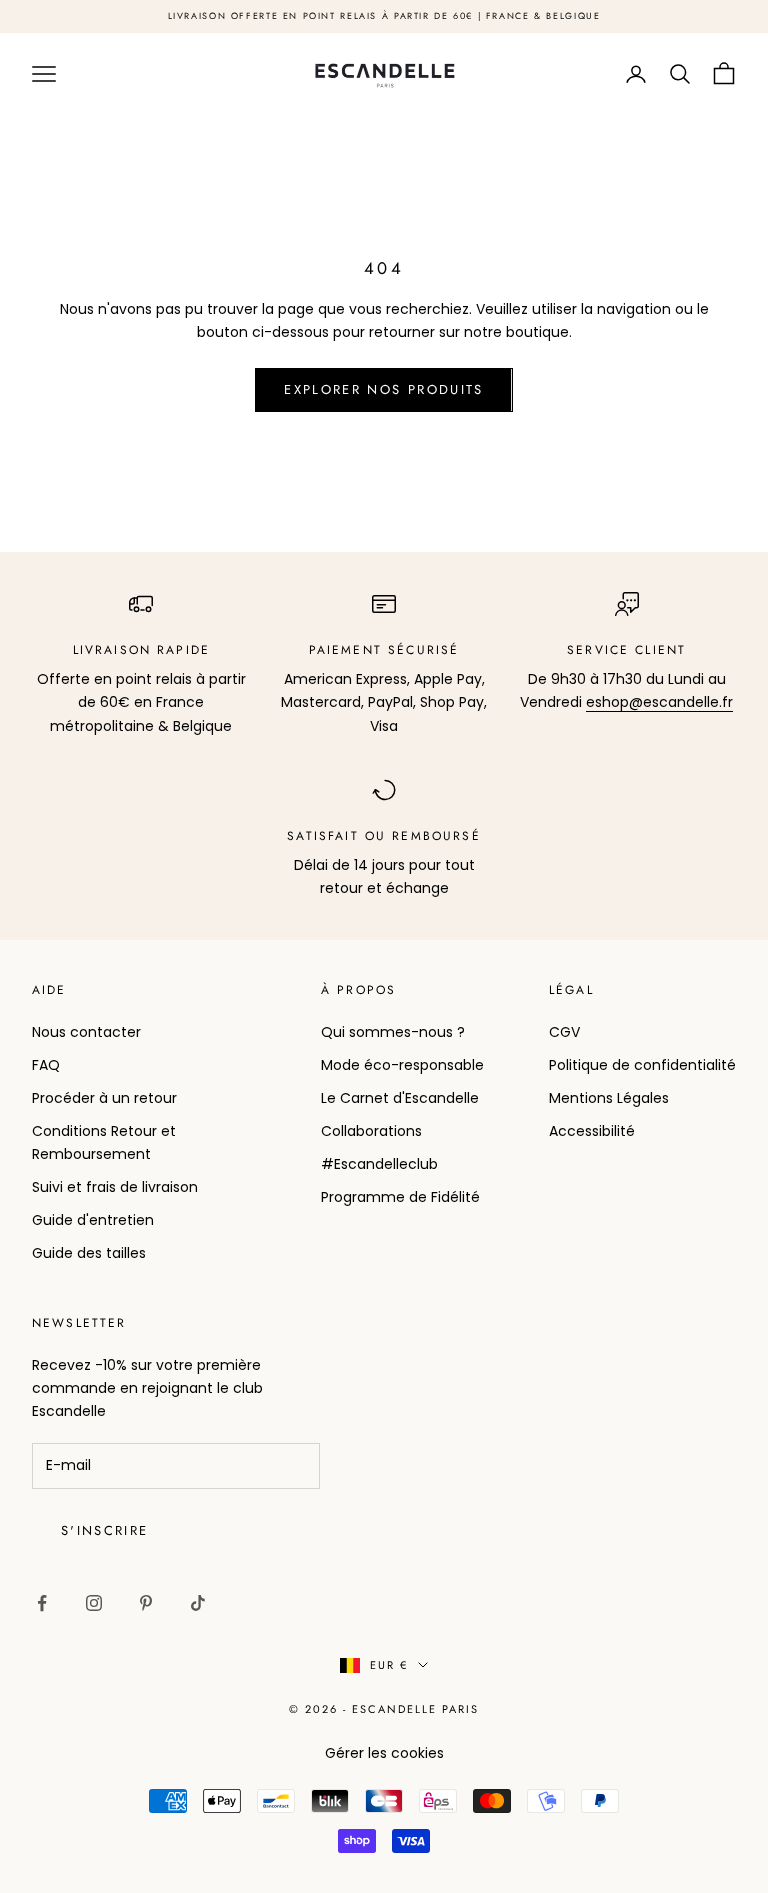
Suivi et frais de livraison (115, 1187)
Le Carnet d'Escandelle (400, 1098)
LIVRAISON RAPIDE (142, 650)
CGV (564, 1032)
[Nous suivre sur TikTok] (198, 1603)
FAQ (46, 1065)
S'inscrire (104, 1530)
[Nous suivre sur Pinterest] (146, 1603)
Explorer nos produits (383, 389)
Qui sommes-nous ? (393, 1032)
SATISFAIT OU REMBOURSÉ (384, 836)
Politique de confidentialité (642, 1065)
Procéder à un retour (104, 1098)
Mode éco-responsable (402, 1065)
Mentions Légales (609, 1098)
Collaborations (371, 1131)
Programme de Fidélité (400, 1197)
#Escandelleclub (379, 1164)
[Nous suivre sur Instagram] (94, 1603)
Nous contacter (86, 1032)
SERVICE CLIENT (626, 650)
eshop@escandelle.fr (659, 702)
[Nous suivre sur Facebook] (42, 1603)
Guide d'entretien (93, 1220)
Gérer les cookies (384, 1753)
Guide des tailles (89, 1253)
